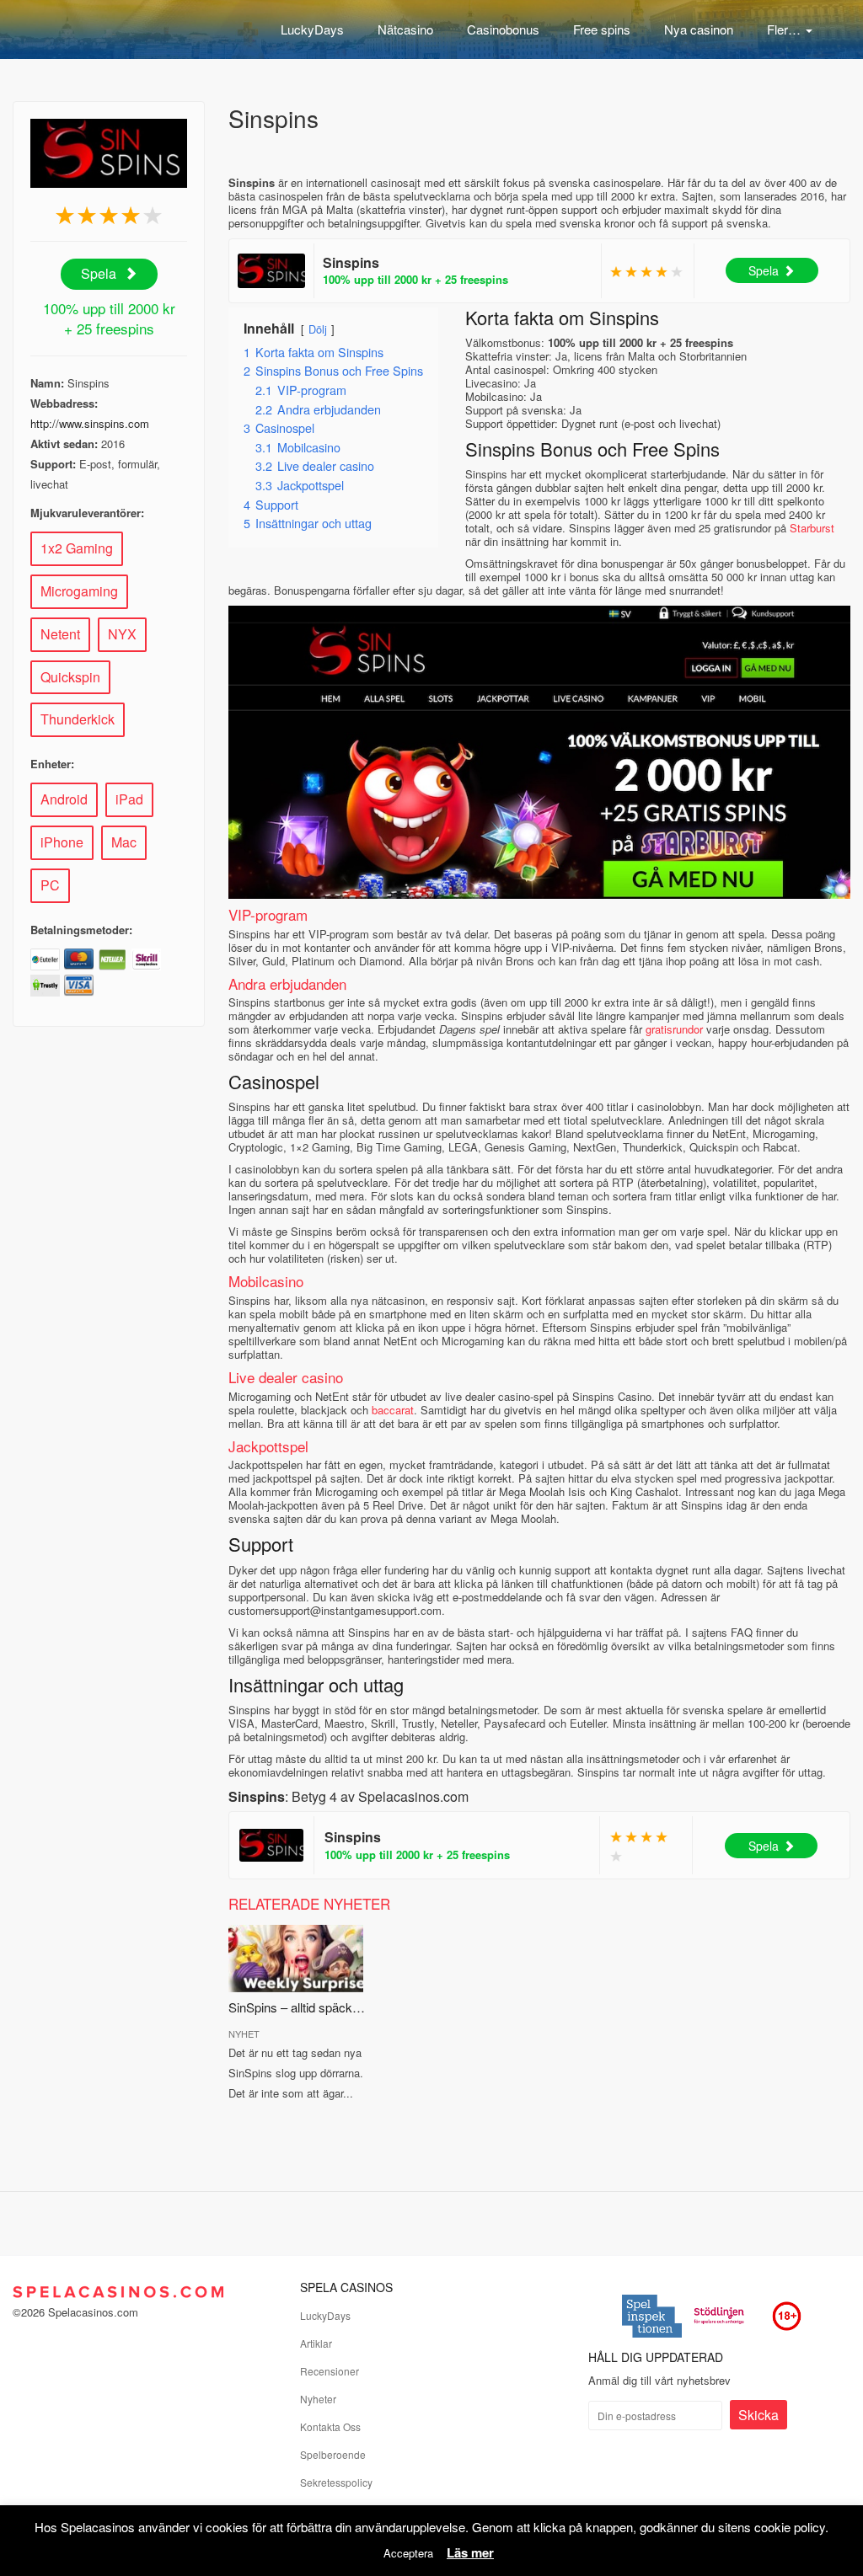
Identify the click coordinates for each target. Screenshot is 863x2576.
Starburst (812, 528)
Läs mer (470, 2552)
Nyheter (318, 2399)
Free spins (602, 29)
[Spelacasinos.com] (97, 25)
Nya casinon (699, 29)
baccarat (393, 1410)
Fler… (785, 29)
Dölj (318, 329)
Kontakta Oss (330, 2426)
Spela (100, 273)
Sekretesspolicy (336, 2482)
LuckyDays (312, 29)
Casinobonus (503, 29)
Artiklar (316, 2343)
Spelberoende (333, 2454)
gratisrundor (674, 1029)
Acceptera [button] (408, 2553)
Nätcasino (405, 29)
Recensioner (330, 2371)
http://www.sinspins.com (90, 423)
